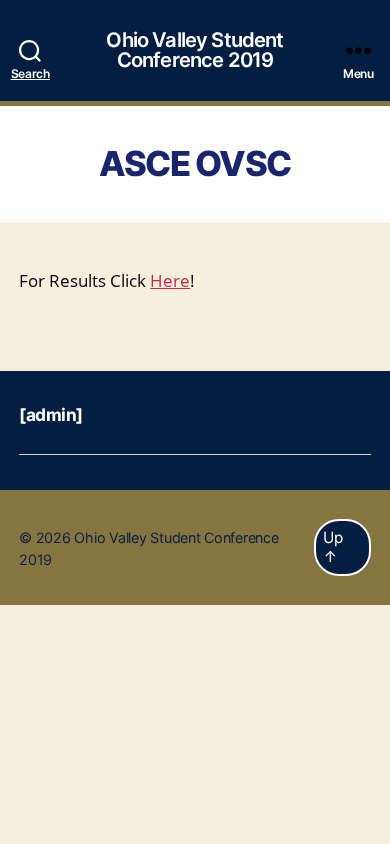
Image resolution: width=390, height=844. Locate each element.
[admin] (51, 414)
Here (170, 281)
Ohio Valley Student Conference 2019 (194, 50)
